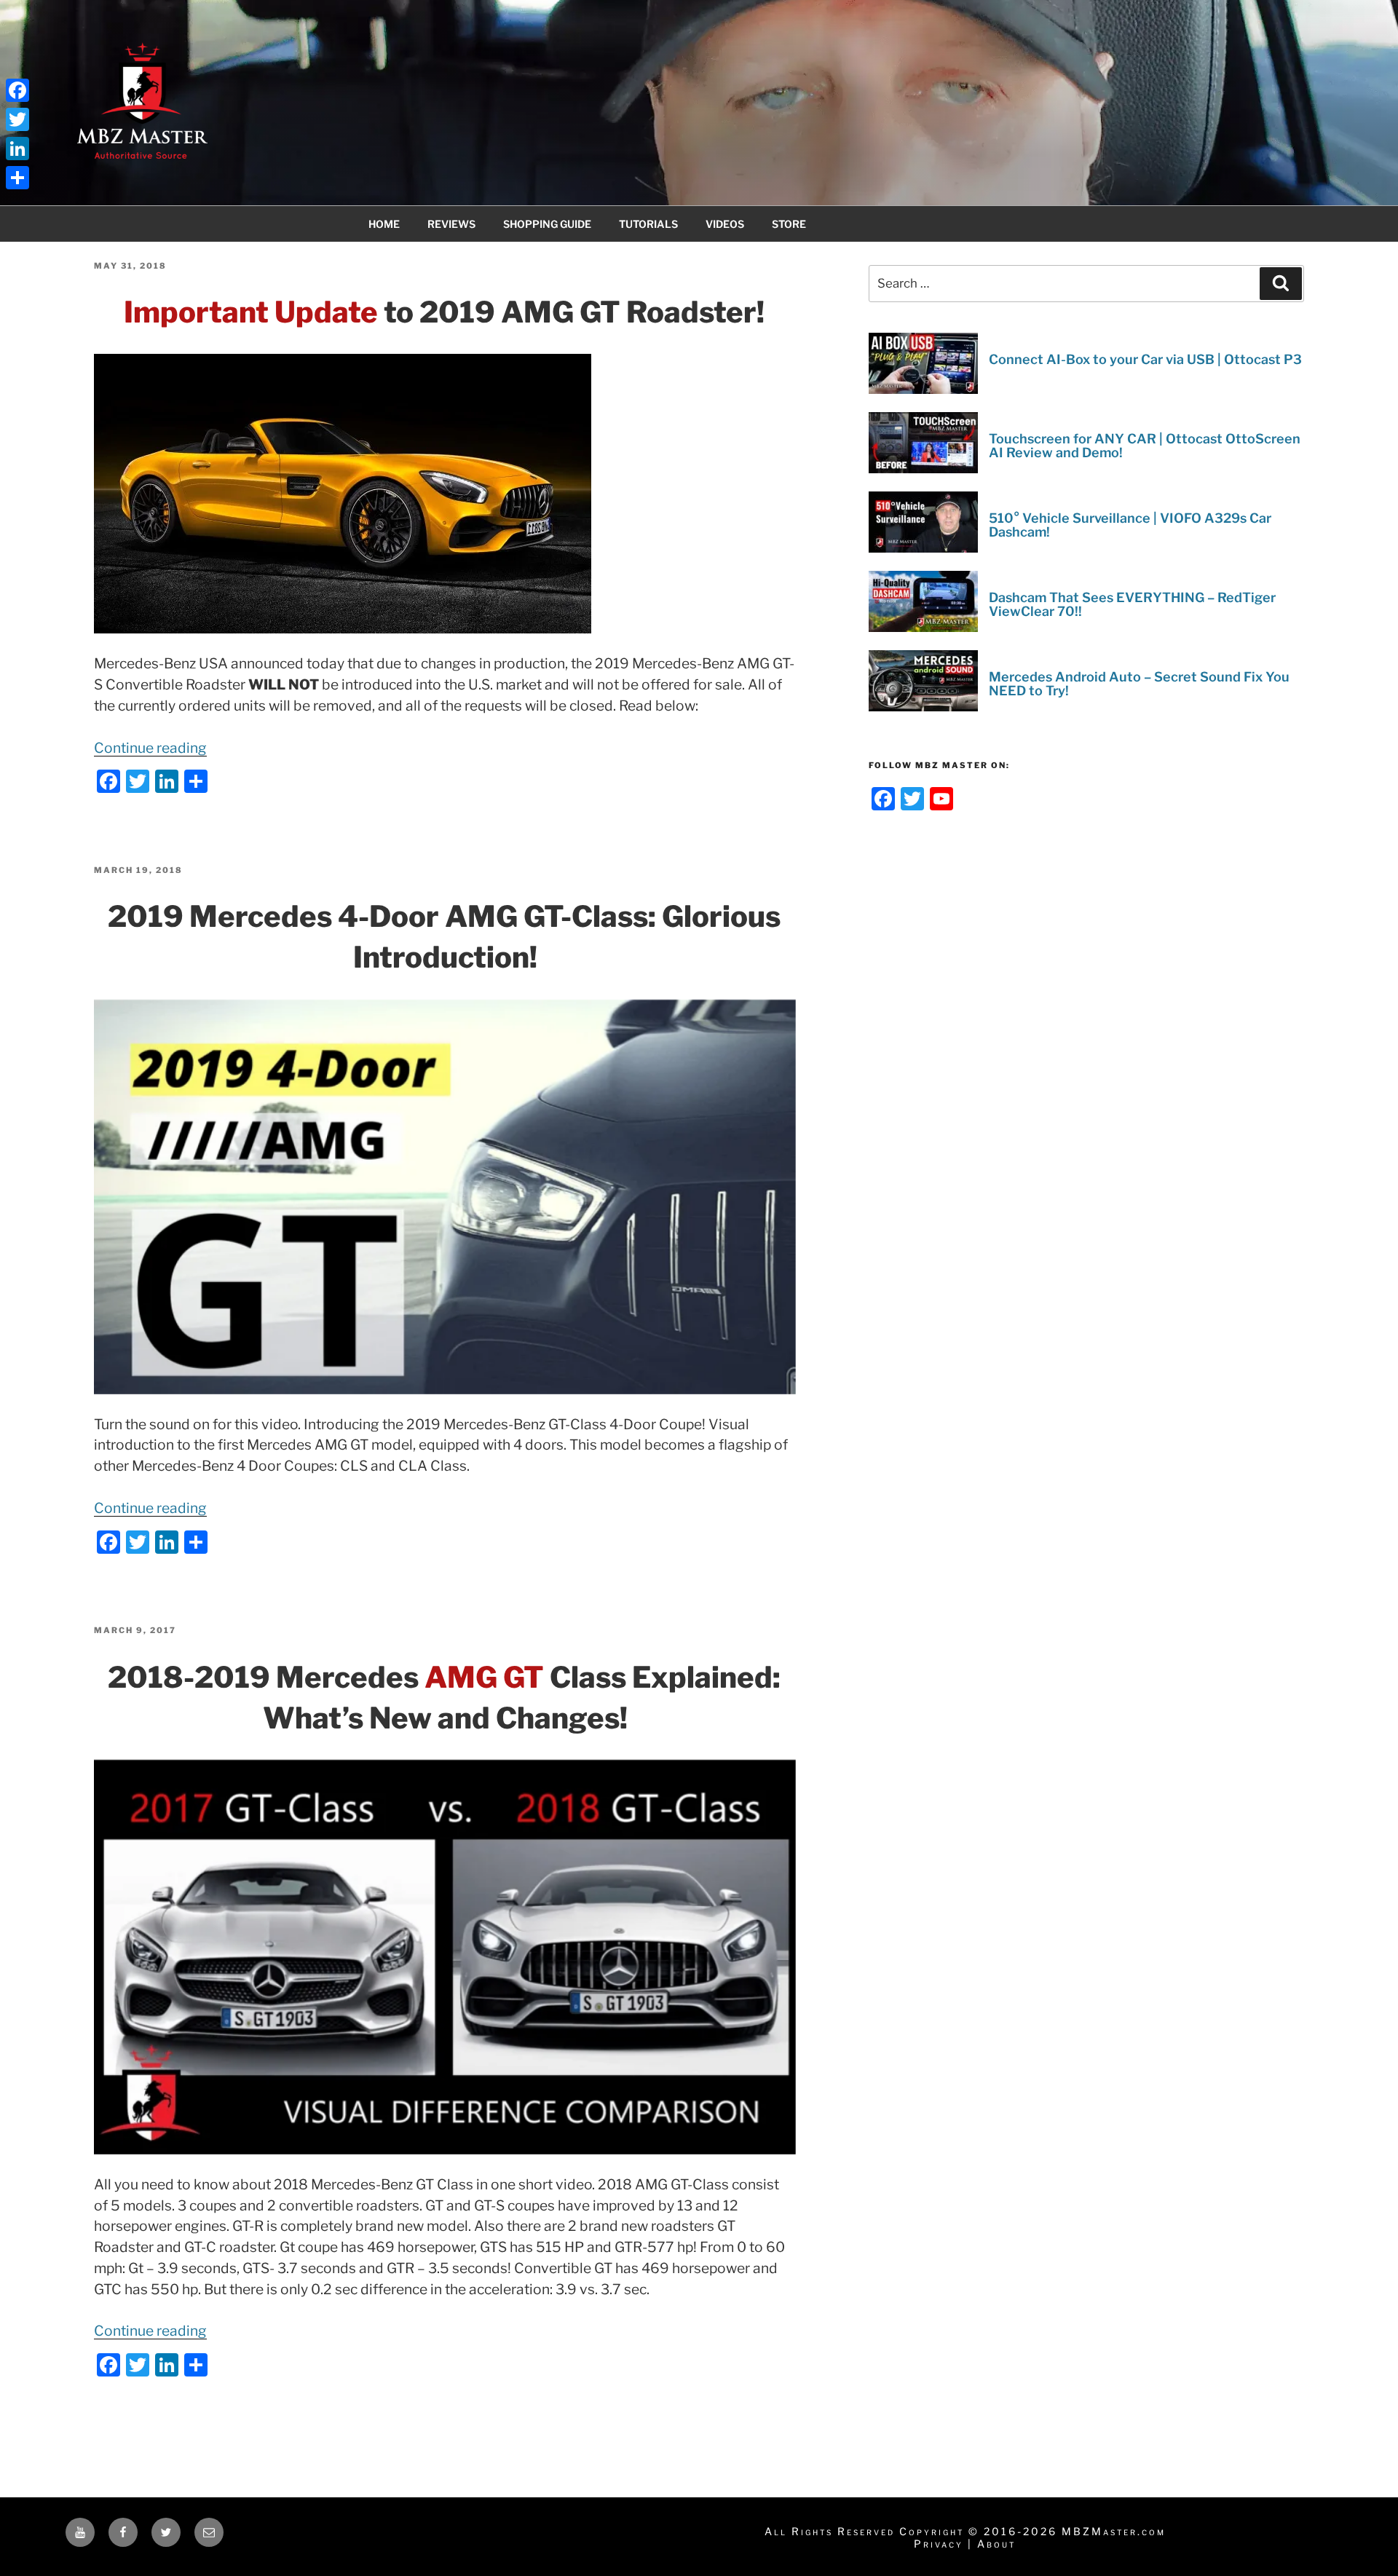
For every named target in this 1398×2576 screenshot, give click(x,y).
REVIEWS (451, 224)
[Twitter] (17, 119)
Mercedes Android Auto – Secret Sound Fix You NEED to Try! (1139, 684)
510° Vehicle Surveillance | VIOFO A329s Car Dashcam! (1130, 525)
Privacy (939, 2544)
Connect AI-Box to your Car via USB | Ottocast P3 (1145, 359)
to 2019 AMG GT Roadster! (444, 312)
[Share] (17, 178)
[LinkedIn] (17, 149)
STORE (789, 224)
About (996, 2544)
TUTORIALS (648, 224)
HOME (384, 224)
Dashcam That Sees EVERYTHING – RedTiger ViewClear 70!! (1132, 605)
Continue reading (150, 748)
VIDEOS (725, 224)
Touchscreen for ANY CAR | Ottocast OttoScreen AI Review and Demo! (1145, 446)
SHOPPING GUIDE (547, 224)
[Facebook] (17, 90)
